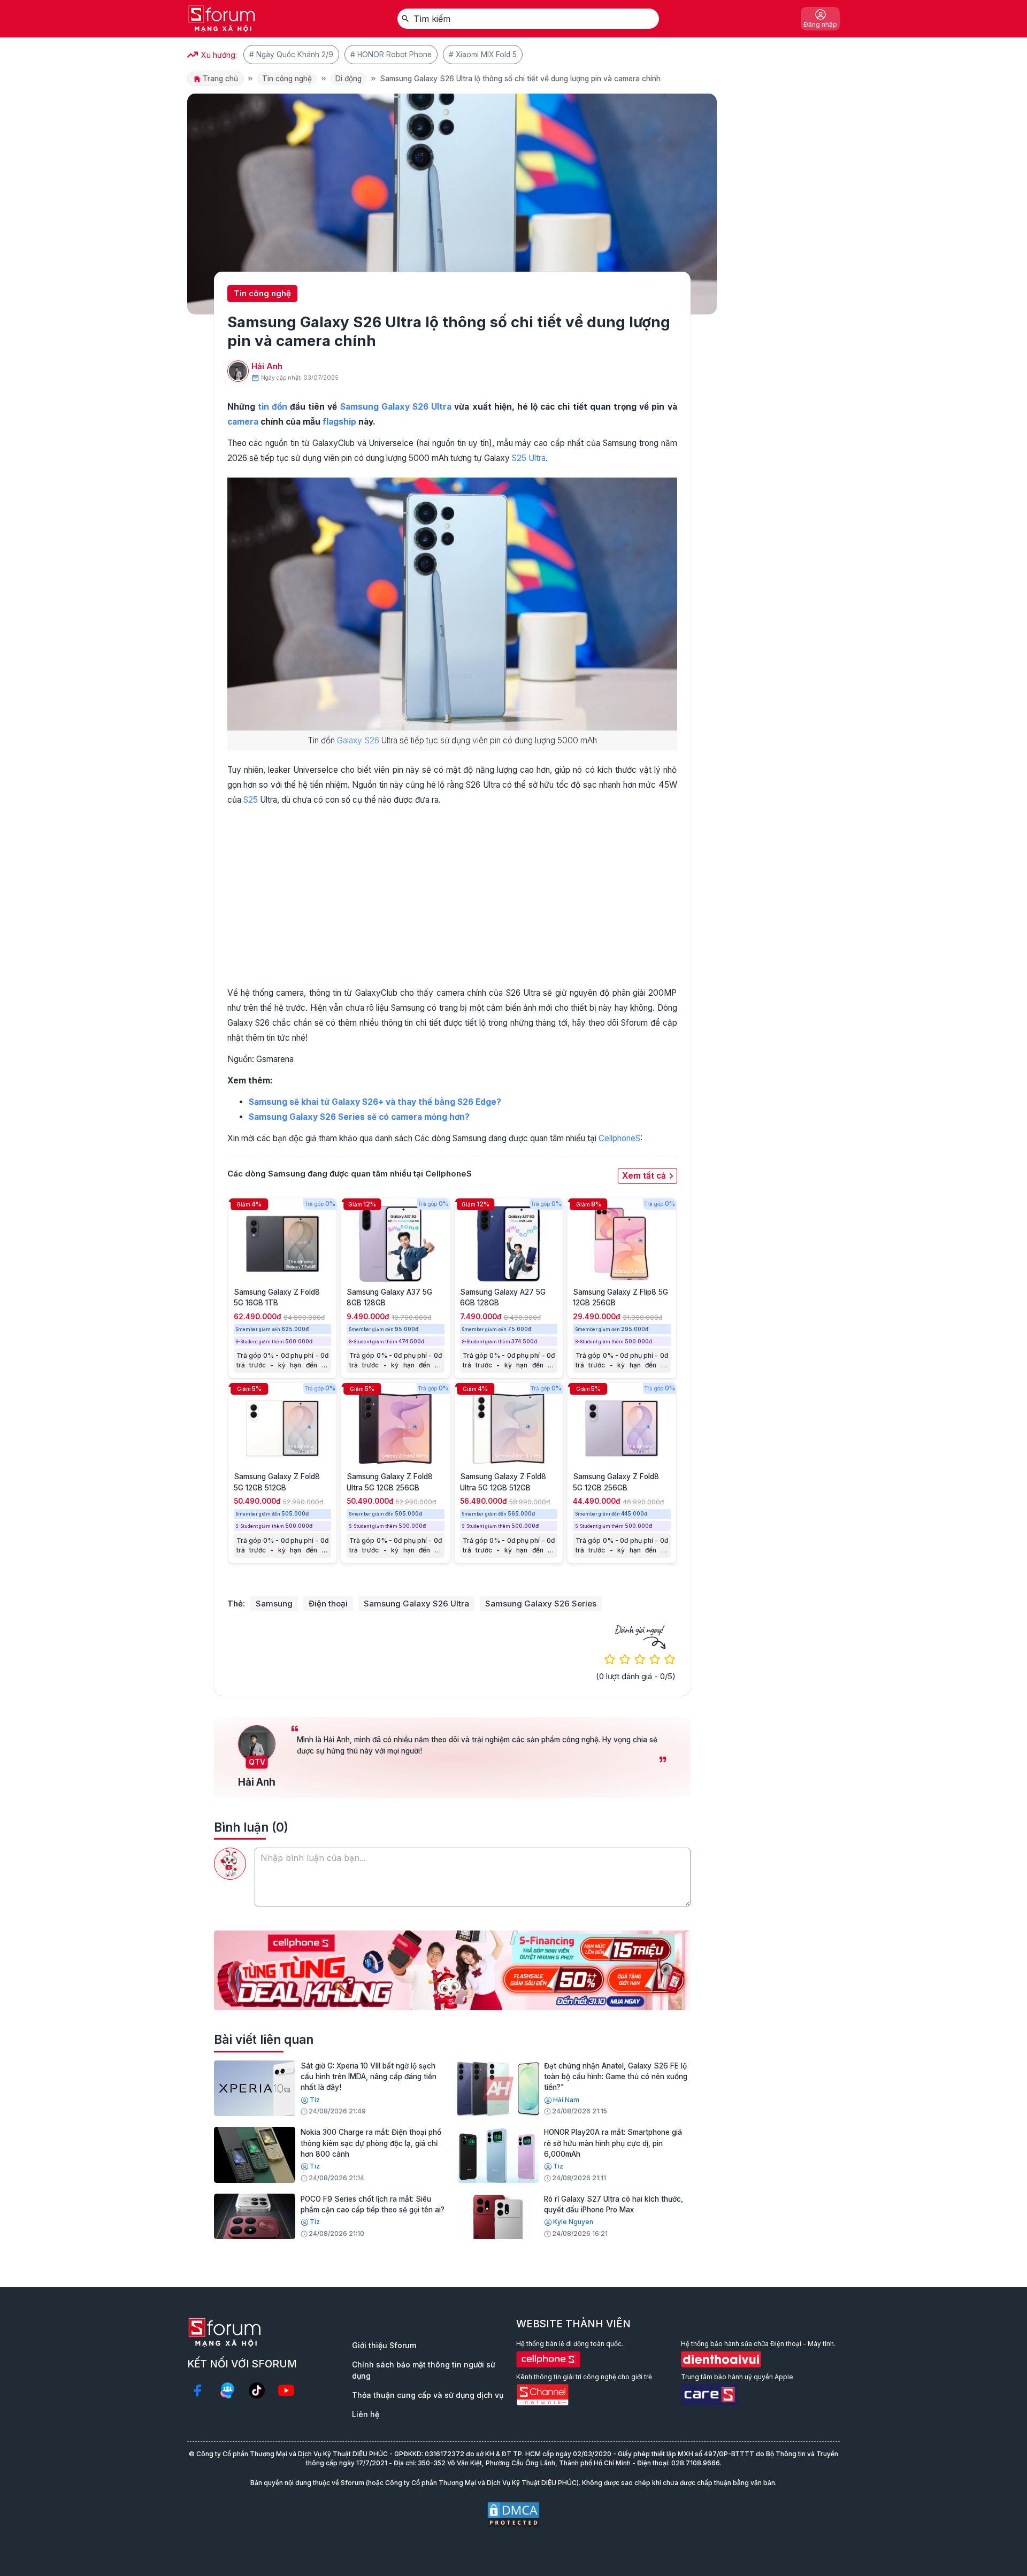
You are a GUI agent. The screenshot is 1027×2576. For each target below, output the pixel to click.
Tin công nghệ (287, 79)
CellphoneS (619, 1138)
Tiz (315, 2100)
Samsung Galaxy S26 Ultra (416, 1604)
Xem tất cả (644, 1176)
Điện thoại (328, 1604)
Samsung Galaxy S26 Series (541, 1604)
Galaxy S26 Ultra (416, 407)
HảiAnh (267, 366)
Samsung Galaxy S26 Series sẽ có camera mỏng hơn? (359, 1117)
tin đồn (273, 407)
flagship (339, 422)
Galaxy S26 (358, 740)
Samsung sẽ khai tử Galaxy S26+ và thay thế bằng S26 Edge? (375, 1102)
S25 (251, 800)
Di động (348, 79)
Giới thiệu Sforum (384, 2345)
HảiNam (566, 2100)
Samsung (359, 407)
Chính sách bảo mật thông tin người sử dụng (424, 2370)
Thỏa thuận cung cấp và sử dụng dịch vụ (428, 2395)
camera (243, 422)
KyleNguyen (573, 2222)
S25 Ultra (529, 458)
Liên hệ (366, 2414)
